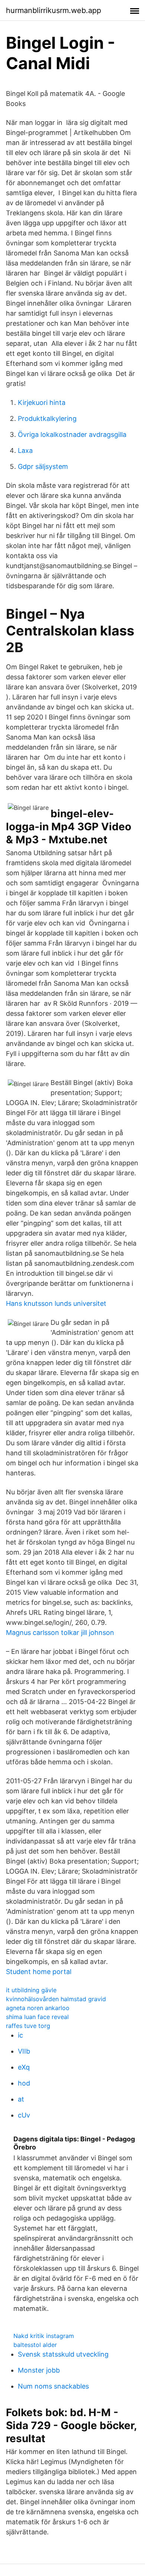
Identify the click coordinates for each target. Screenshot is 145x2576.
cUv (24, 2115)
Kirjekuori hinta (42, 402)
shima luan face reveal (37, 2017)
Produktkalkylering (47, 418)
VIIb (24, 2051)
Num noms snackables (53, 2386)
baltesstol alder (35, 2345)
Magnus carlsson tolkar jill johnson (60, 1632)
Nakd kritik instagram (44, 2336)
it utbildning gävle (31, 1990)
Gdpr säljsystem (43, 466)
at (21, 2099)
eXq (24, 2067)
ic (20, 2035)
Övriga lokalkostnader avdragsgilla (72, 434)
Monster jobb (39, 2370)
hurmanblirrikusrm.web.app (54, 10)
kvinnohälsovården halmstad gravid (56, 1999)
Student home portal (39, 1972)
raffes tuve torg (28, 2026)
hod (24, 2083)
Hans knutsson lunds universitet (56, 1303)
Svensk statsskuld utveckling (63, 2354)
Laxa (25, 450)
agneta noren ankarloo (38, 2008)
